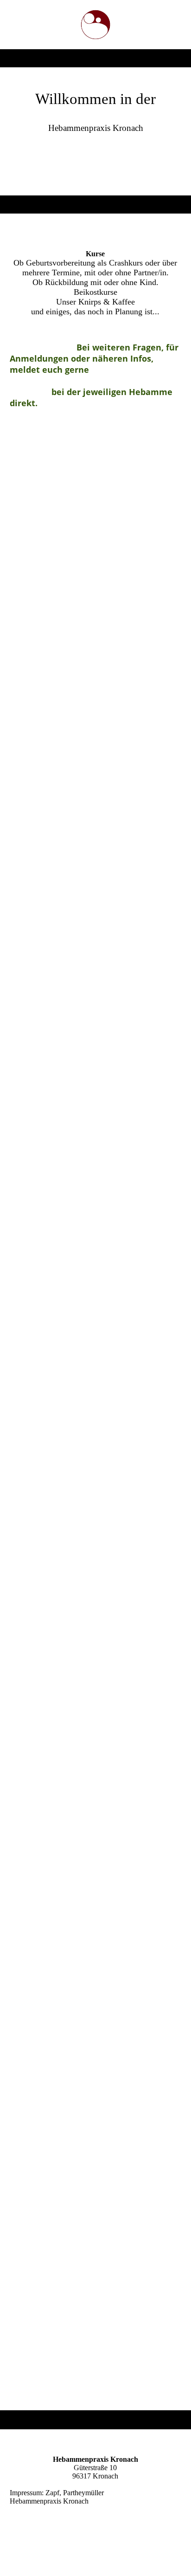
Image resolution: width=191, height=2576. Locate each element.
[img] (96, 25)
